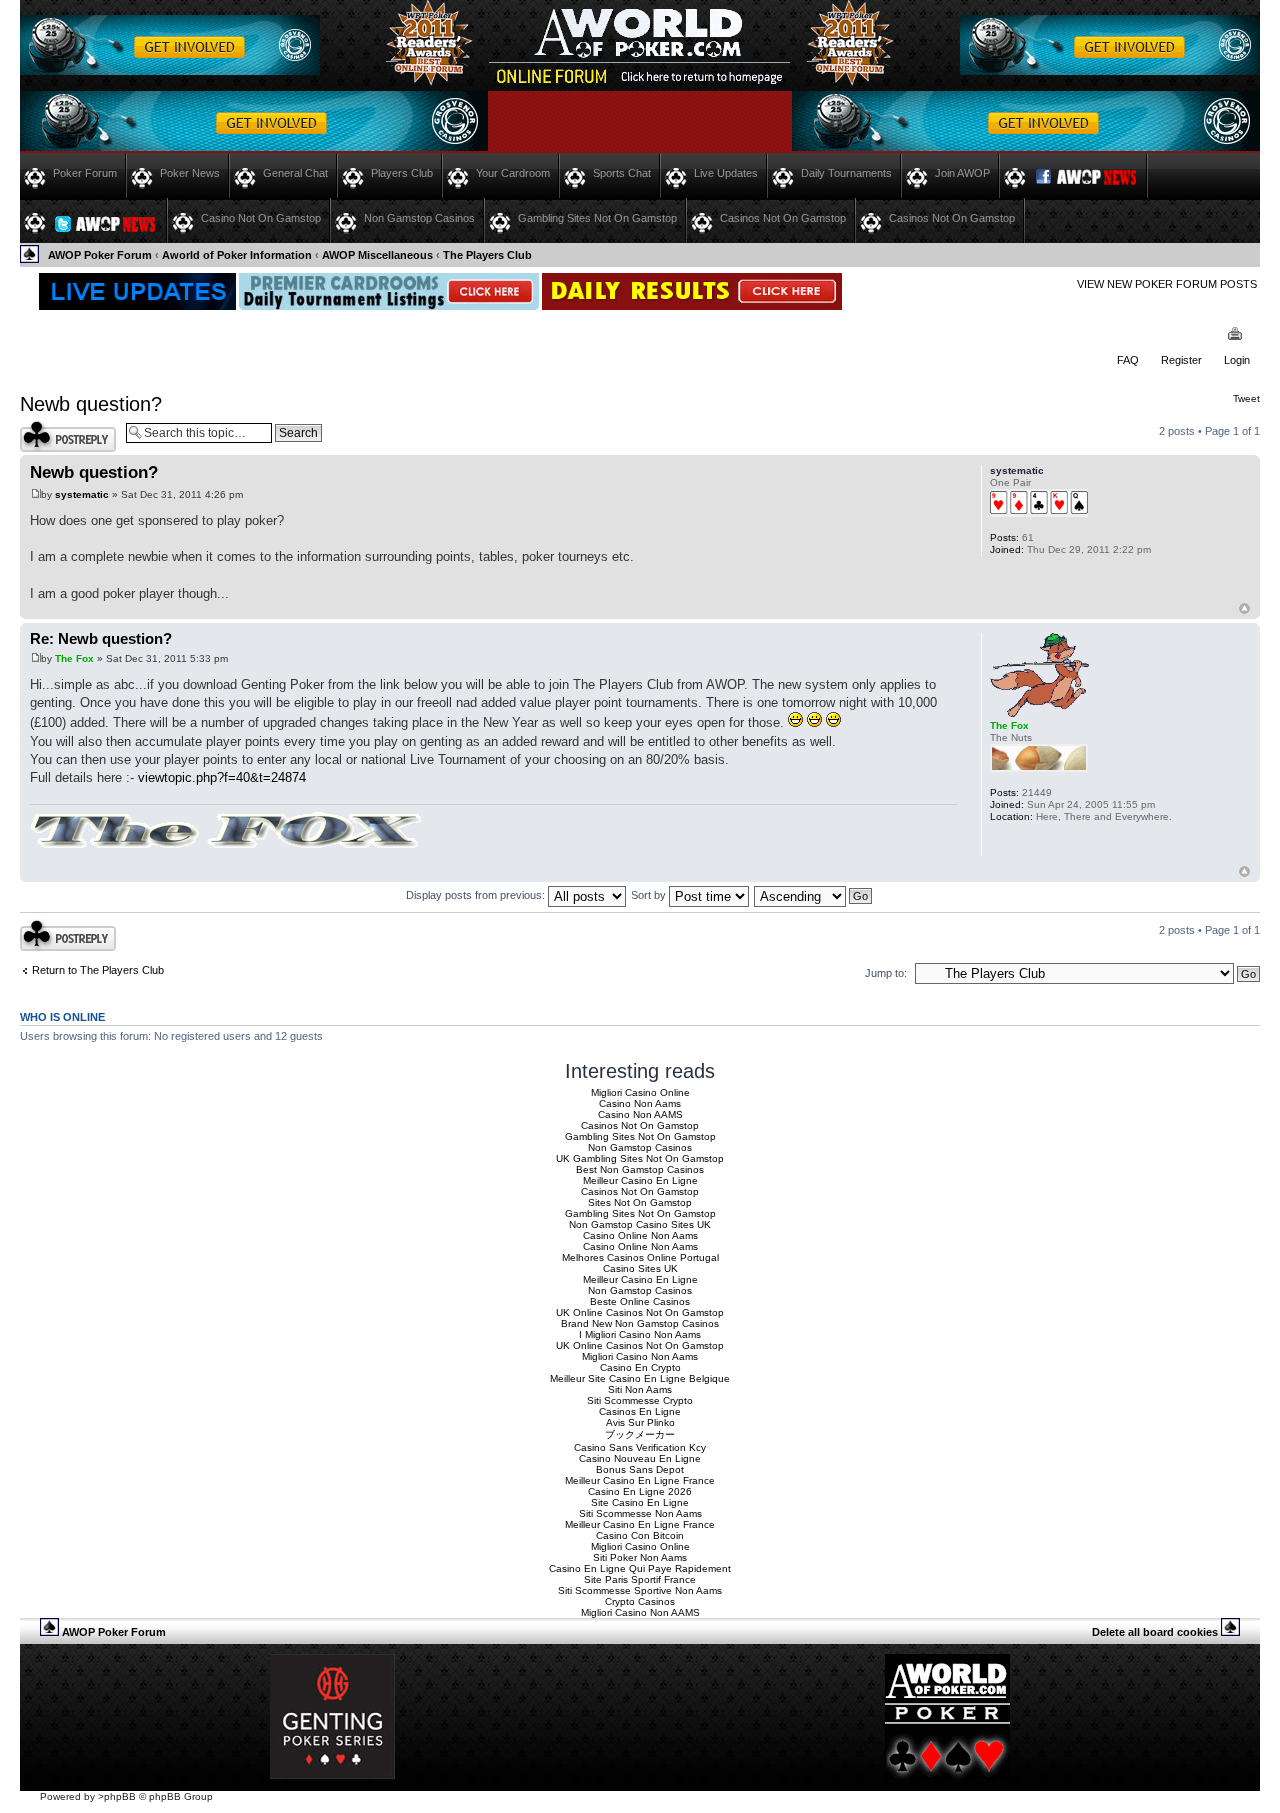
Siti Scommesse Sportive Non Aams (640, 1590)
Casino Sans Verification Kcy (640, 1447)
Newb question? (91, 404)
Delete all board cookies (1155, 1632)
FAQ (1128, 360)
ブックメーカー (640, 1434)
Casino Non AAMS (640, 1114)
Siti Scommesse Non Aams (640, 1513)
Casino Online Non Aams (640, 1235)
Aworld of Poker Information (237, 255)
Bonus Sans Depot (640, 1469)
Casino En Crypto (640, 1367)
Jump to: (886, 973)
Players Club (402, 173)
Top (1244, 608)
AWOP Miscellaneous (377, 255)
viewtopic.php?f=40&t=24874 (222, 777)
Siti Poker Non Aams (640, 1557)
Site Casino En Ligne (640, 1502)
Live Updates (726, 173)
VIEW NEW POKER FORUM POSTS (1167, 284)
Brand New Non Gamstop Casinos (640, 1323)
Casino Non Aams (640, 1103)
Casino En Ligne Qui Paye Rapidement (640, 1568)
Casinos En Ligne (640, 1411)
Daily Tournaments (846, 173)
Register (1181, 360)
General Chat (295, 173)
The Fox (74, 658)
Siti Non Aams (640, 1389)
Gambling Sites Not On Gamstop (597, 218)
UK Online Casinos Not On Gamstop (640, 1312)
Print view (1235, 335)
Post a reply (49, 426)
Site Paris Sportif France (640, 1579)
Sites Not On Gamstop (640, 1202)
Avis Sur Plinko (640, 1422)
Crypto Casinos (640, 1601)
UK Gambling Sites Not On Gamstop (640, 1158)
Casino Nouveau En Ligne (640, 1458)
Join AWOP (962, 173)
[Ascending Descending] (814, 895)
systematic (82, 494)
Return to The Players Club (98, 970)
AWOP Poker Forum (100, 255)
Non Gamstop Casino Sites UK (640, 1224)
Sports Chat (622, 173)
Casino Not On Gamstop (261, 218)
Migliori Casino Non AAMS (640, 1612)
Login (1237, 360)
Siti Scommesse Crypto (640, 1400)
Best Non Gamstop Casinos (640, 1169)
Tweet (1246, 398)
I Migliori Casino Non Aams (640, 1334)
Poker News (190, 173)
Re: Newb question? (101, 638)
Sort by (650, 895)
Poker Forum (85, 173)
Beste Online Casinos (640, 1301)
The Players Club (487, 255)
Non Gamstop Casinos (419, 218)
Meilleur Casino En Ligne (640, 1180)
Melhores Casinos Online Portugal (640, 1257)
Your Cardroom (513, 173)
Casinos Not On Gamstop (783, 218)
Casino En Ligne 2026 (640, 1491)
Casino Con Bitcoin (640, 1535)
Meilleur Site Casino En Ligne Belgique (640, 1378)
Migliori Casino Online (640, 1092)
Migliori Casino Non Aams (640, 1356)
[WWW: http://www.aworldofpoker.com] (1000, 843)
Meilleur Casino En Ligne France (640, 1480)
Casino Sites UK (640, 1268)
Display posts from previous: (477, 895)
